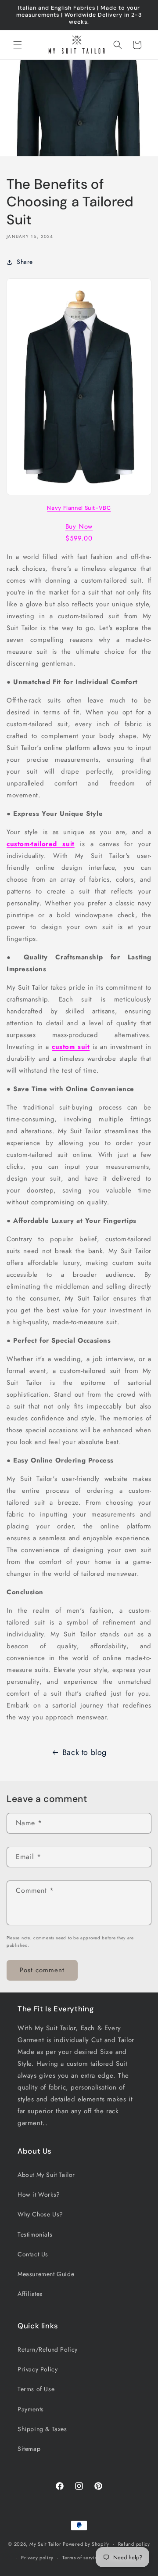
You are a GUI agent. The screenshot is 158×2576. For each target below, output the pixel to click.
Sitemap (29, 2449)
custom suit (71, 1047)
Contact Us (33, 2254)
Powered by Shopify (86, 2544)
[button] (18, 45)
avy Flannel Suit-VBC (81, 508)
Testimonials (35, 2234)
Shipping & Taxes (42, 2429)
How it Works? (39, 2194)
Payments (31, 2409)
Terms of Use (36, 2389)
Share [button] (25, 262)
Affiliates (30, 2294)
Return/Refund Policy (48, 2349)
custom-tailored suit (41, 844)
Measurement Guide (46, 2274)
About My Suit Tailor (46, 2175)
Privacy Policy (38, 2369)
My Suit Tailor (45, 2544)
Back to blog (84, 1752)
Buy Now (79, 526)
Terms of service (81, 2558)
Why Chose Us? (40, 2214)
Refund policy (134, 2544)
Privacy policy (37, 2558)
